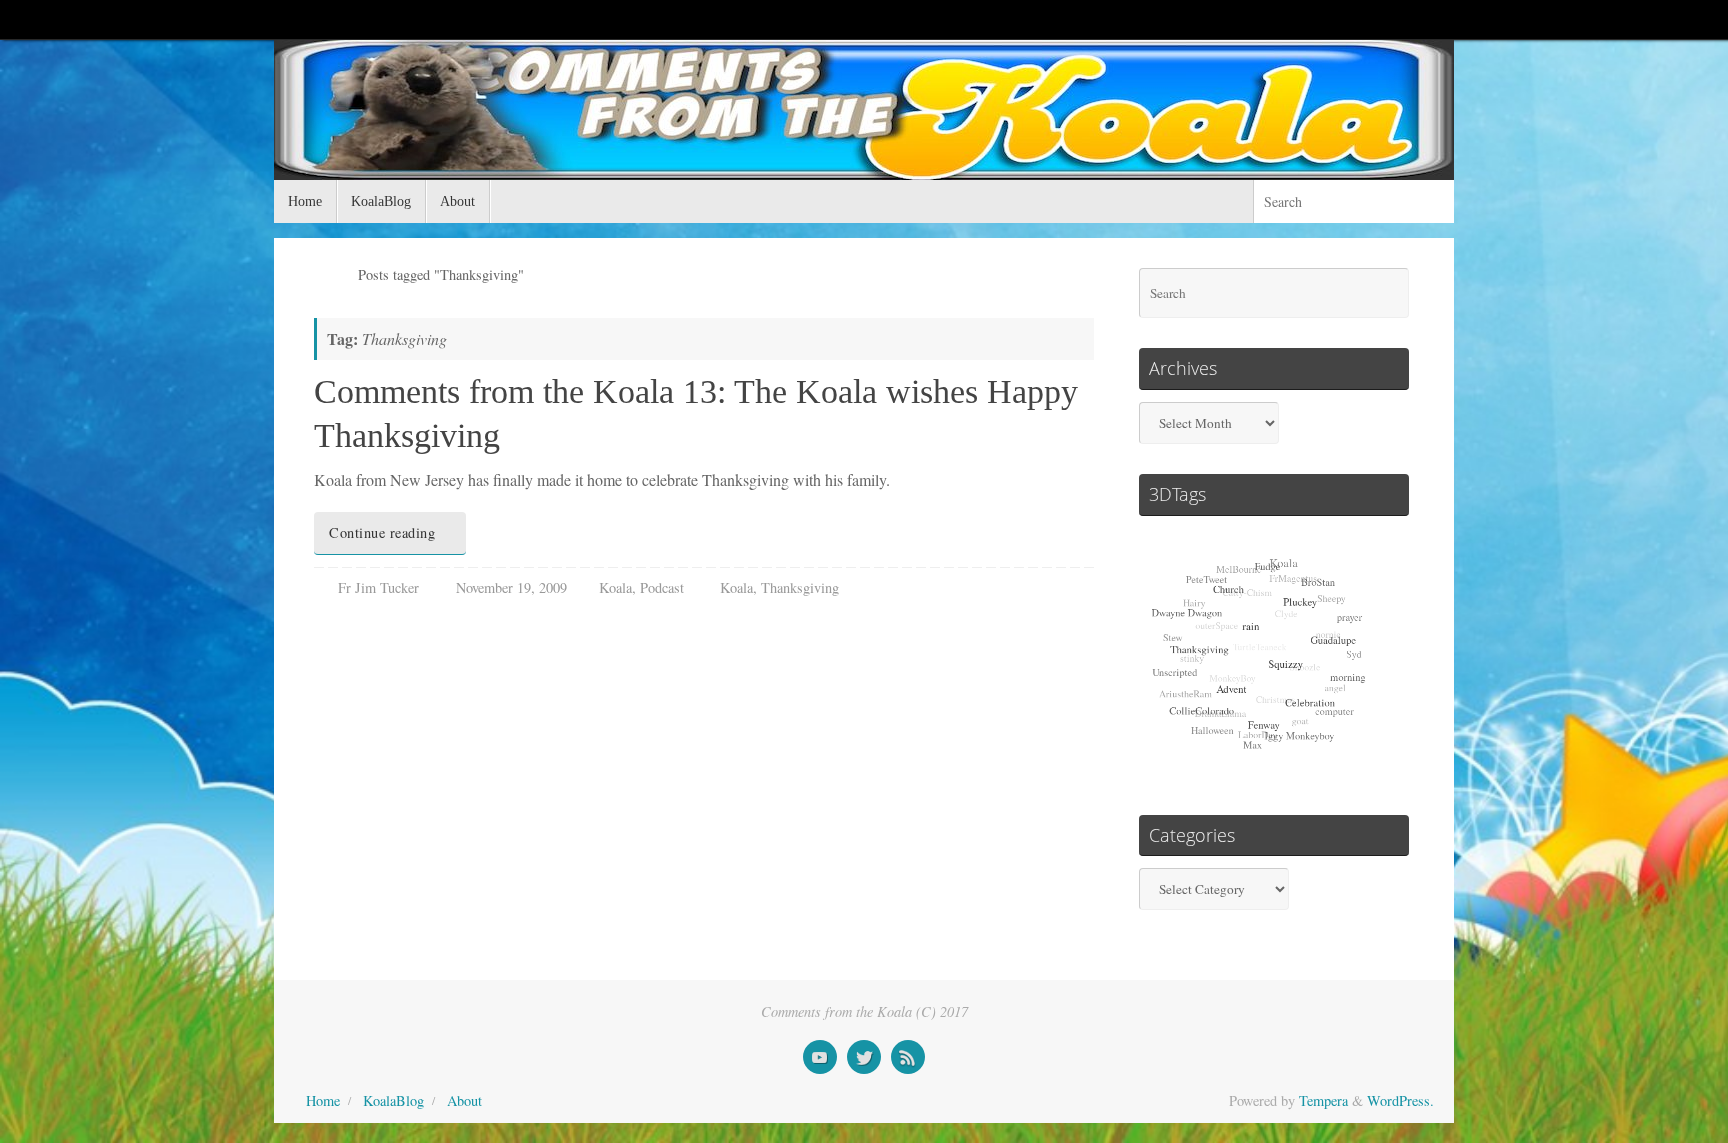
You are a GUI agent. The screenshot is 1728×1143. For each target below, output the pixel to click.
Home (323, 1100)
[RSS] (908, 1057)
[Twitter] (864, 1057)
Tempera (1323, 1100)
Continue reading (382, 532)
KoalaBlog (393, 1100)
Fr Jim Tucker (378, 587)
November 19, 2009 (511, 587)
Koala (615, 587)
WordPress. (1400, 1100)
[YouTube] (820, 1057)
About (464, 1100)
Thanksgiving (800, 587)
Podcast (662, 587)
